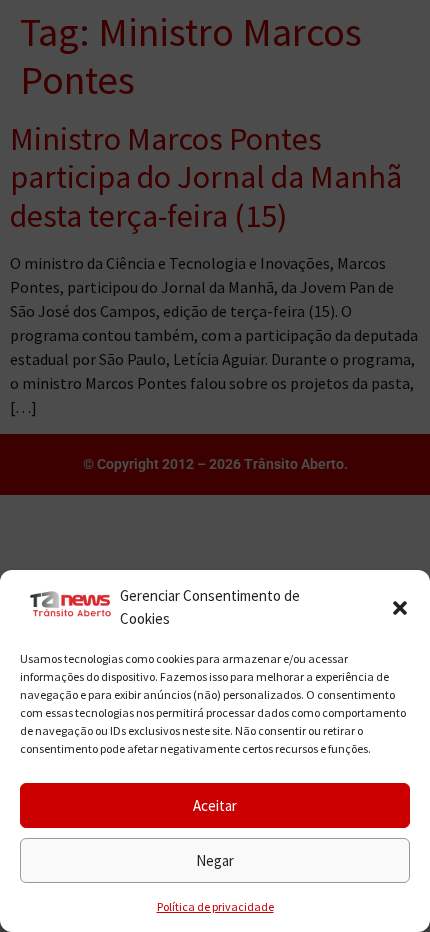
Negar (215, 860)
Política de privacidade (215, 906)
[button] (400, 608)
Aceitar (215, 805)
